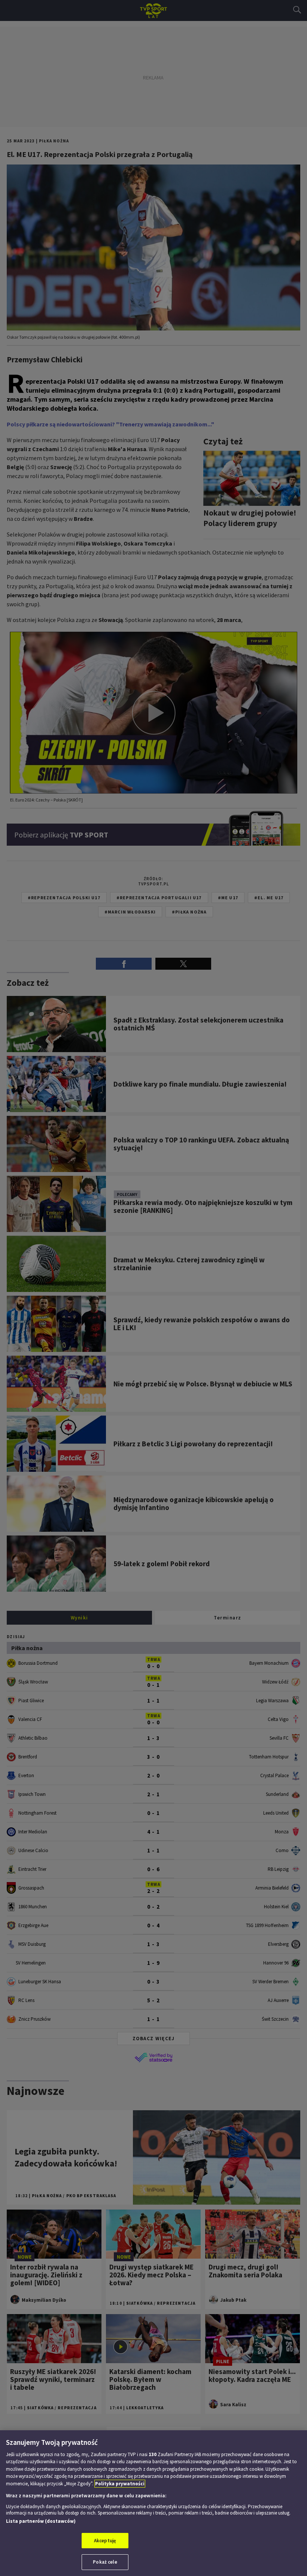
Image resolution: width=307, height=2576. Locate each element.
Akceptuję (105, 2541)
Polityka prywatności (120, 2484)
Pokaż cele (105, 2562)
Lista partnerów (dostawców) (41, 2521)
